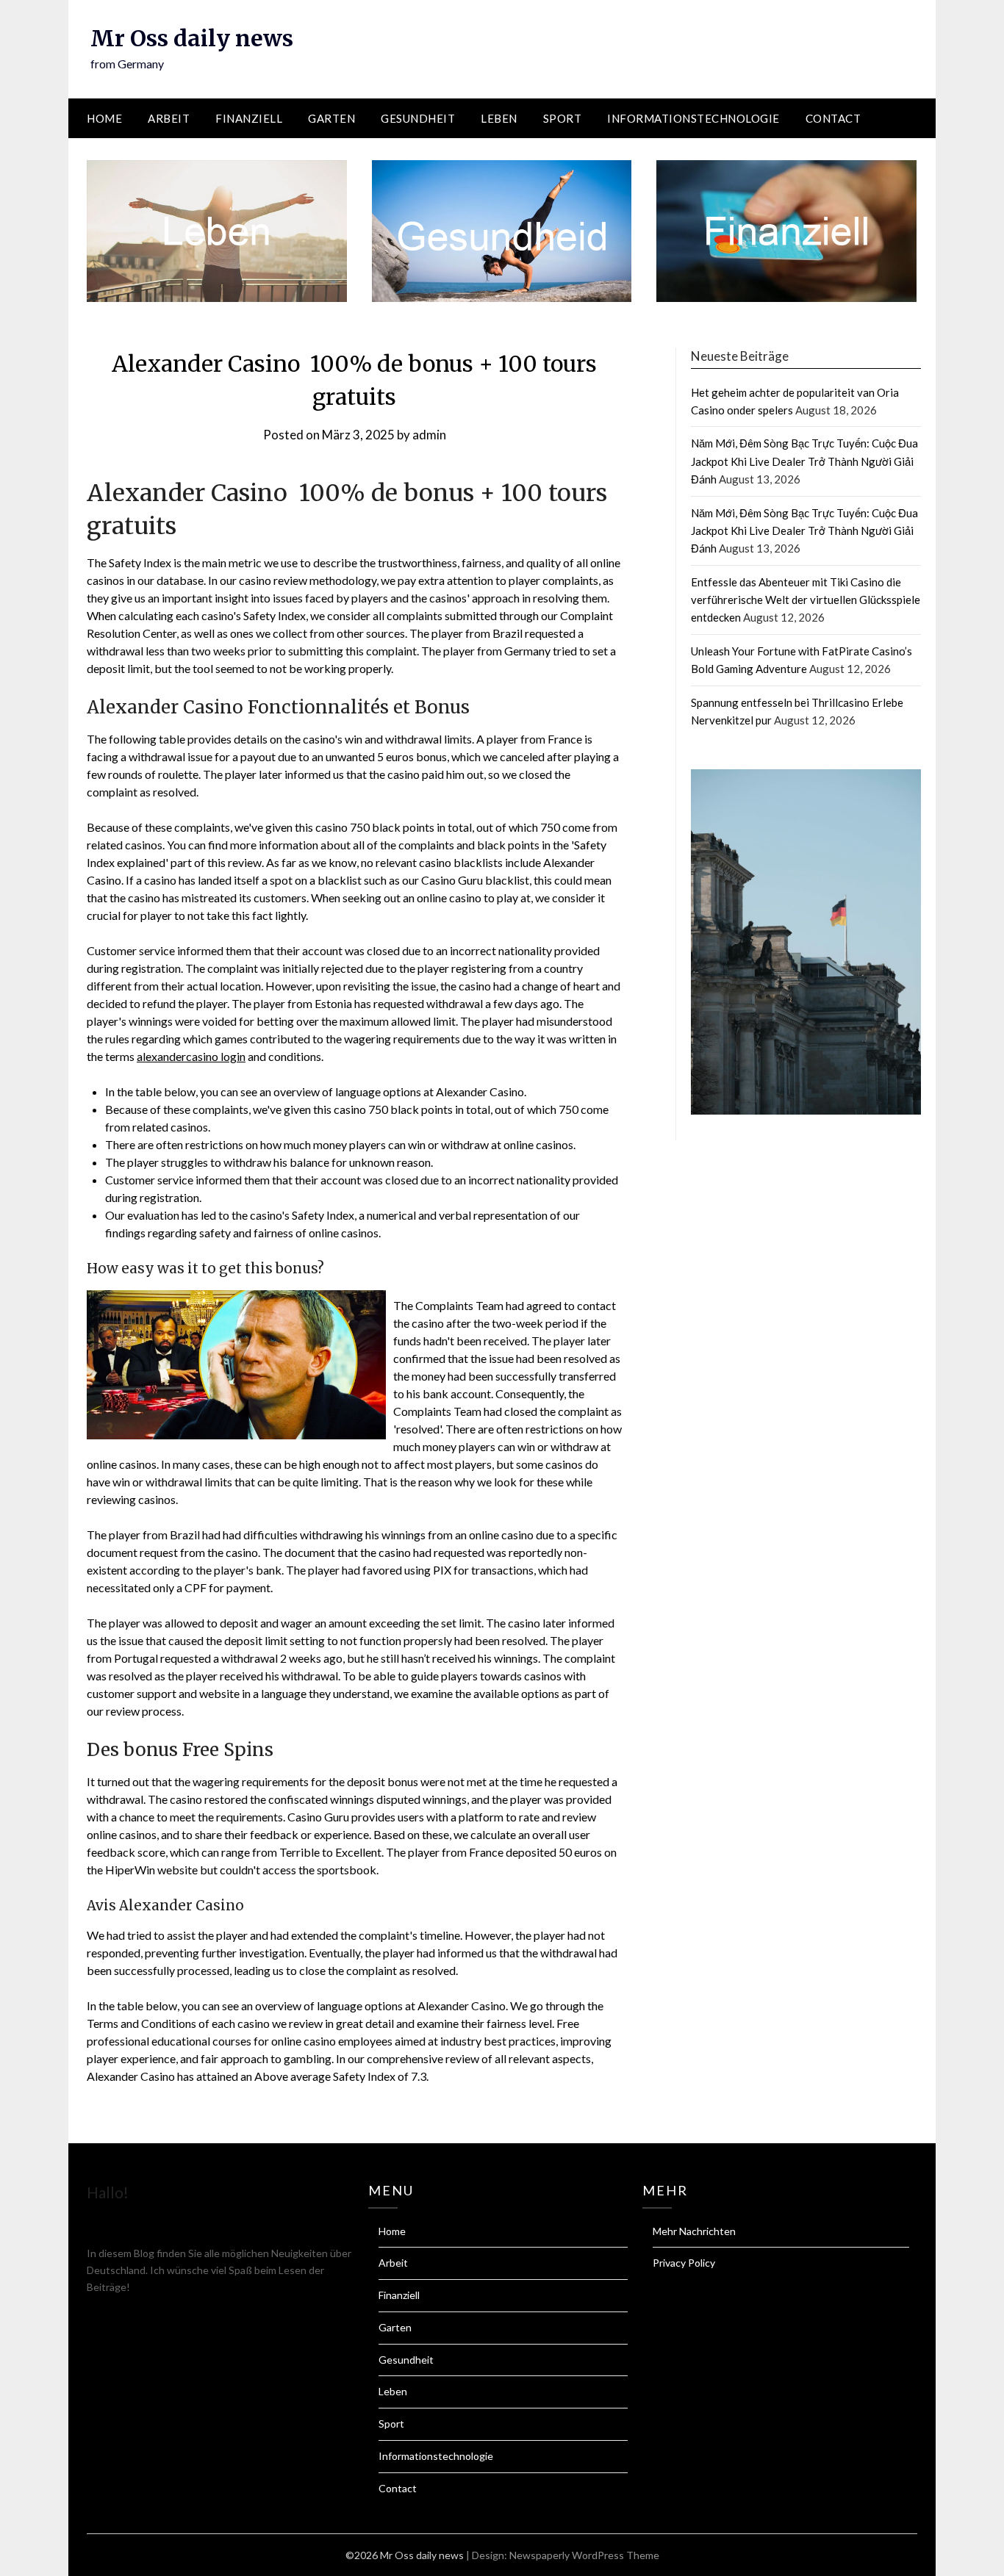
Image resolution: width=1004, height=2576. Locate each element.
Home (104, 118)
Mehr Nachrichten (694, 2231)
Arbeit (169, 118)
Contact (833, 118)
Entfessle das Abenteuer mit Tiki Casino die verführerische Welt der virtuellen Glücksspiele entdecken (806, 600)
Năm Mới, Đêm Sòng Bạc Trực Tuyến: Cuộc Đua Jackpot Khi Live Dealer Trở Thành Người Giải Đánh (804, 461)
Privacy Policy (684, 2263)
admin (429, 435)
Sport (563, 118)
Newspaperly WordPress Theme (584, 2555)
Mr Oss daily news (192, 38)
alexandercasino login (191, 1056)
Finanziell (249, 118)
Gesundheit (418, 118)
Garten (331, 118)
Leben (499, 118)
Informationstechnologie (693, 118)
